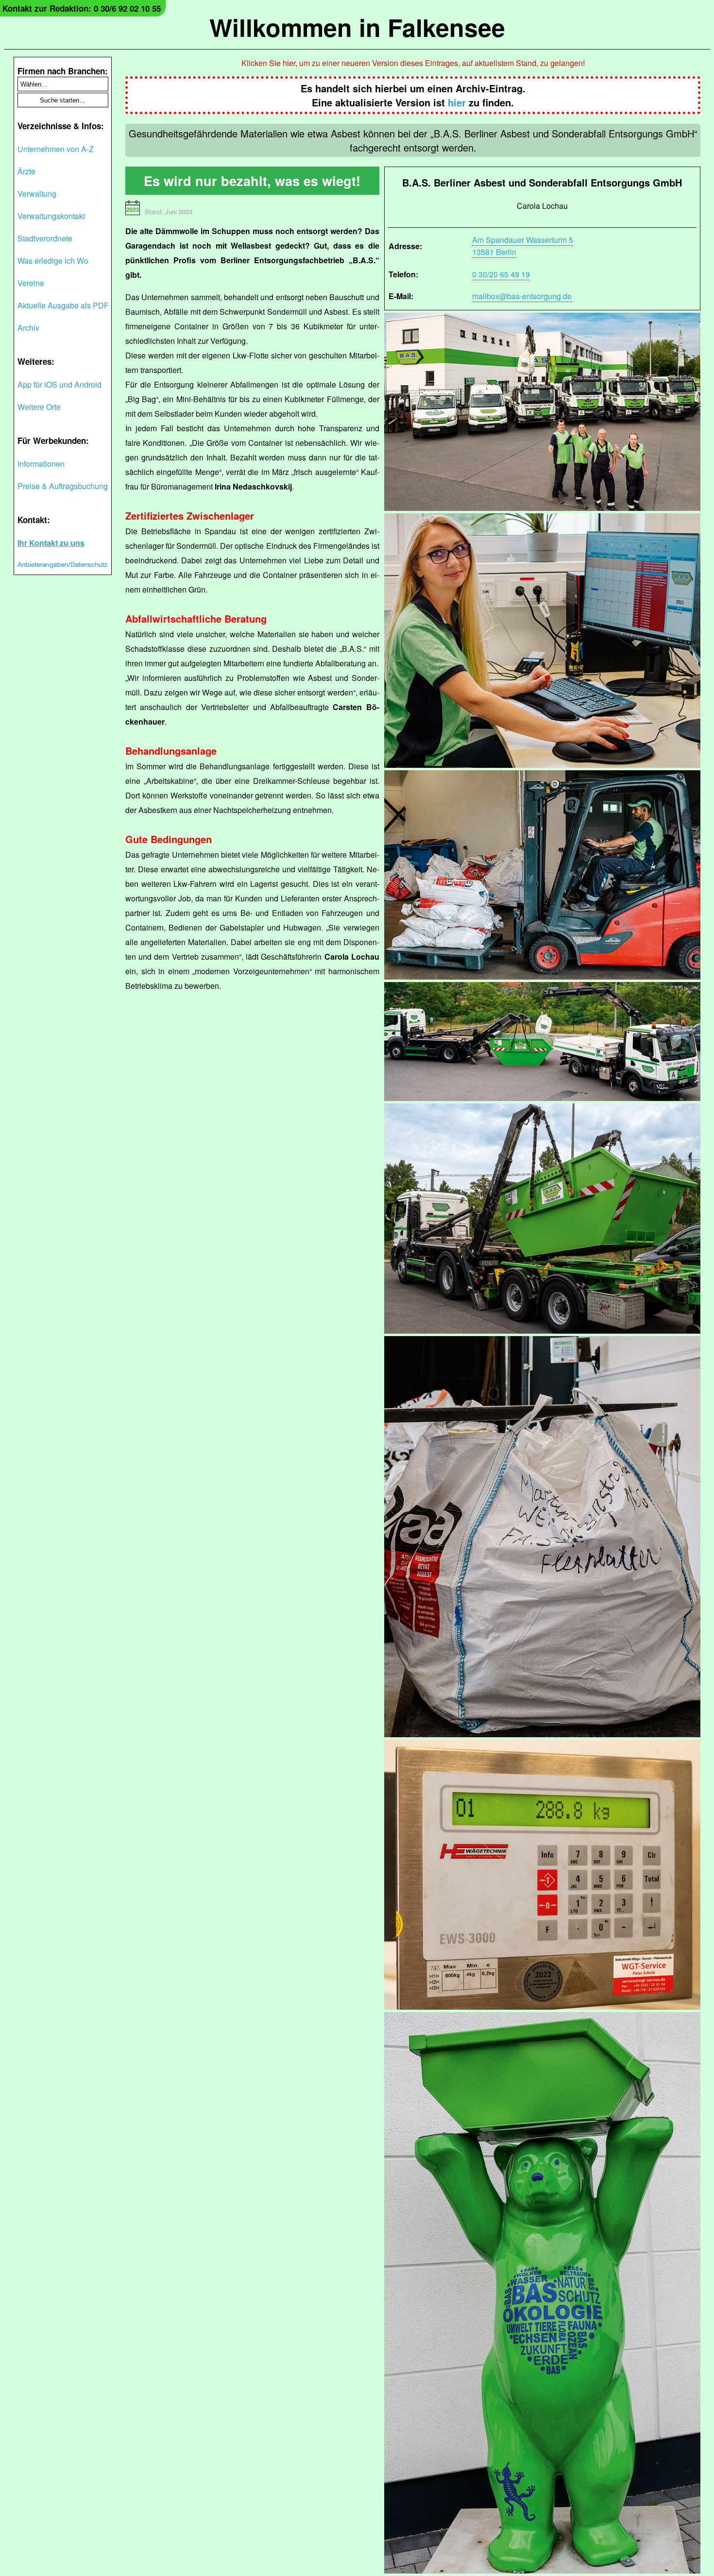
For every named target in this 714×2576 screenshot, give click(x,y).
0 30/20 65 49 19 (501, 274)
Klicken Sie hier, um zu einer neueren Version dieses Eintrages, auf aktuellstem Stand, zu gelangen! (413, 63)
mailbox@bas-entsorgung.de (522, 296)
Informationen (41, 464)
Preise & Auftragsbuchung (63, 486)
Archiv (28, 328)
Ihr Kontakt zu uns (51, 543)
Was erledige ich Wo (53, 261)
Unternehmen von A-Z (56, 149)
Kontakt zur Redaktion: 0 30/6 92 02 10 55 (82, 8)
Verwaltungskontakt (51, 216)
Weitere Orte (39, 407)
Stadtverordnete (45, 238)
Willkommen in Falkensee (357, 27)
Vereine (31, 283)
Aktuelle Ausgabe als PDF (63, 305)
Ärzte (26, 171)
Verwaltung (37, 194)
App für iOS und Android (59, 384)
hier (457, 102)
